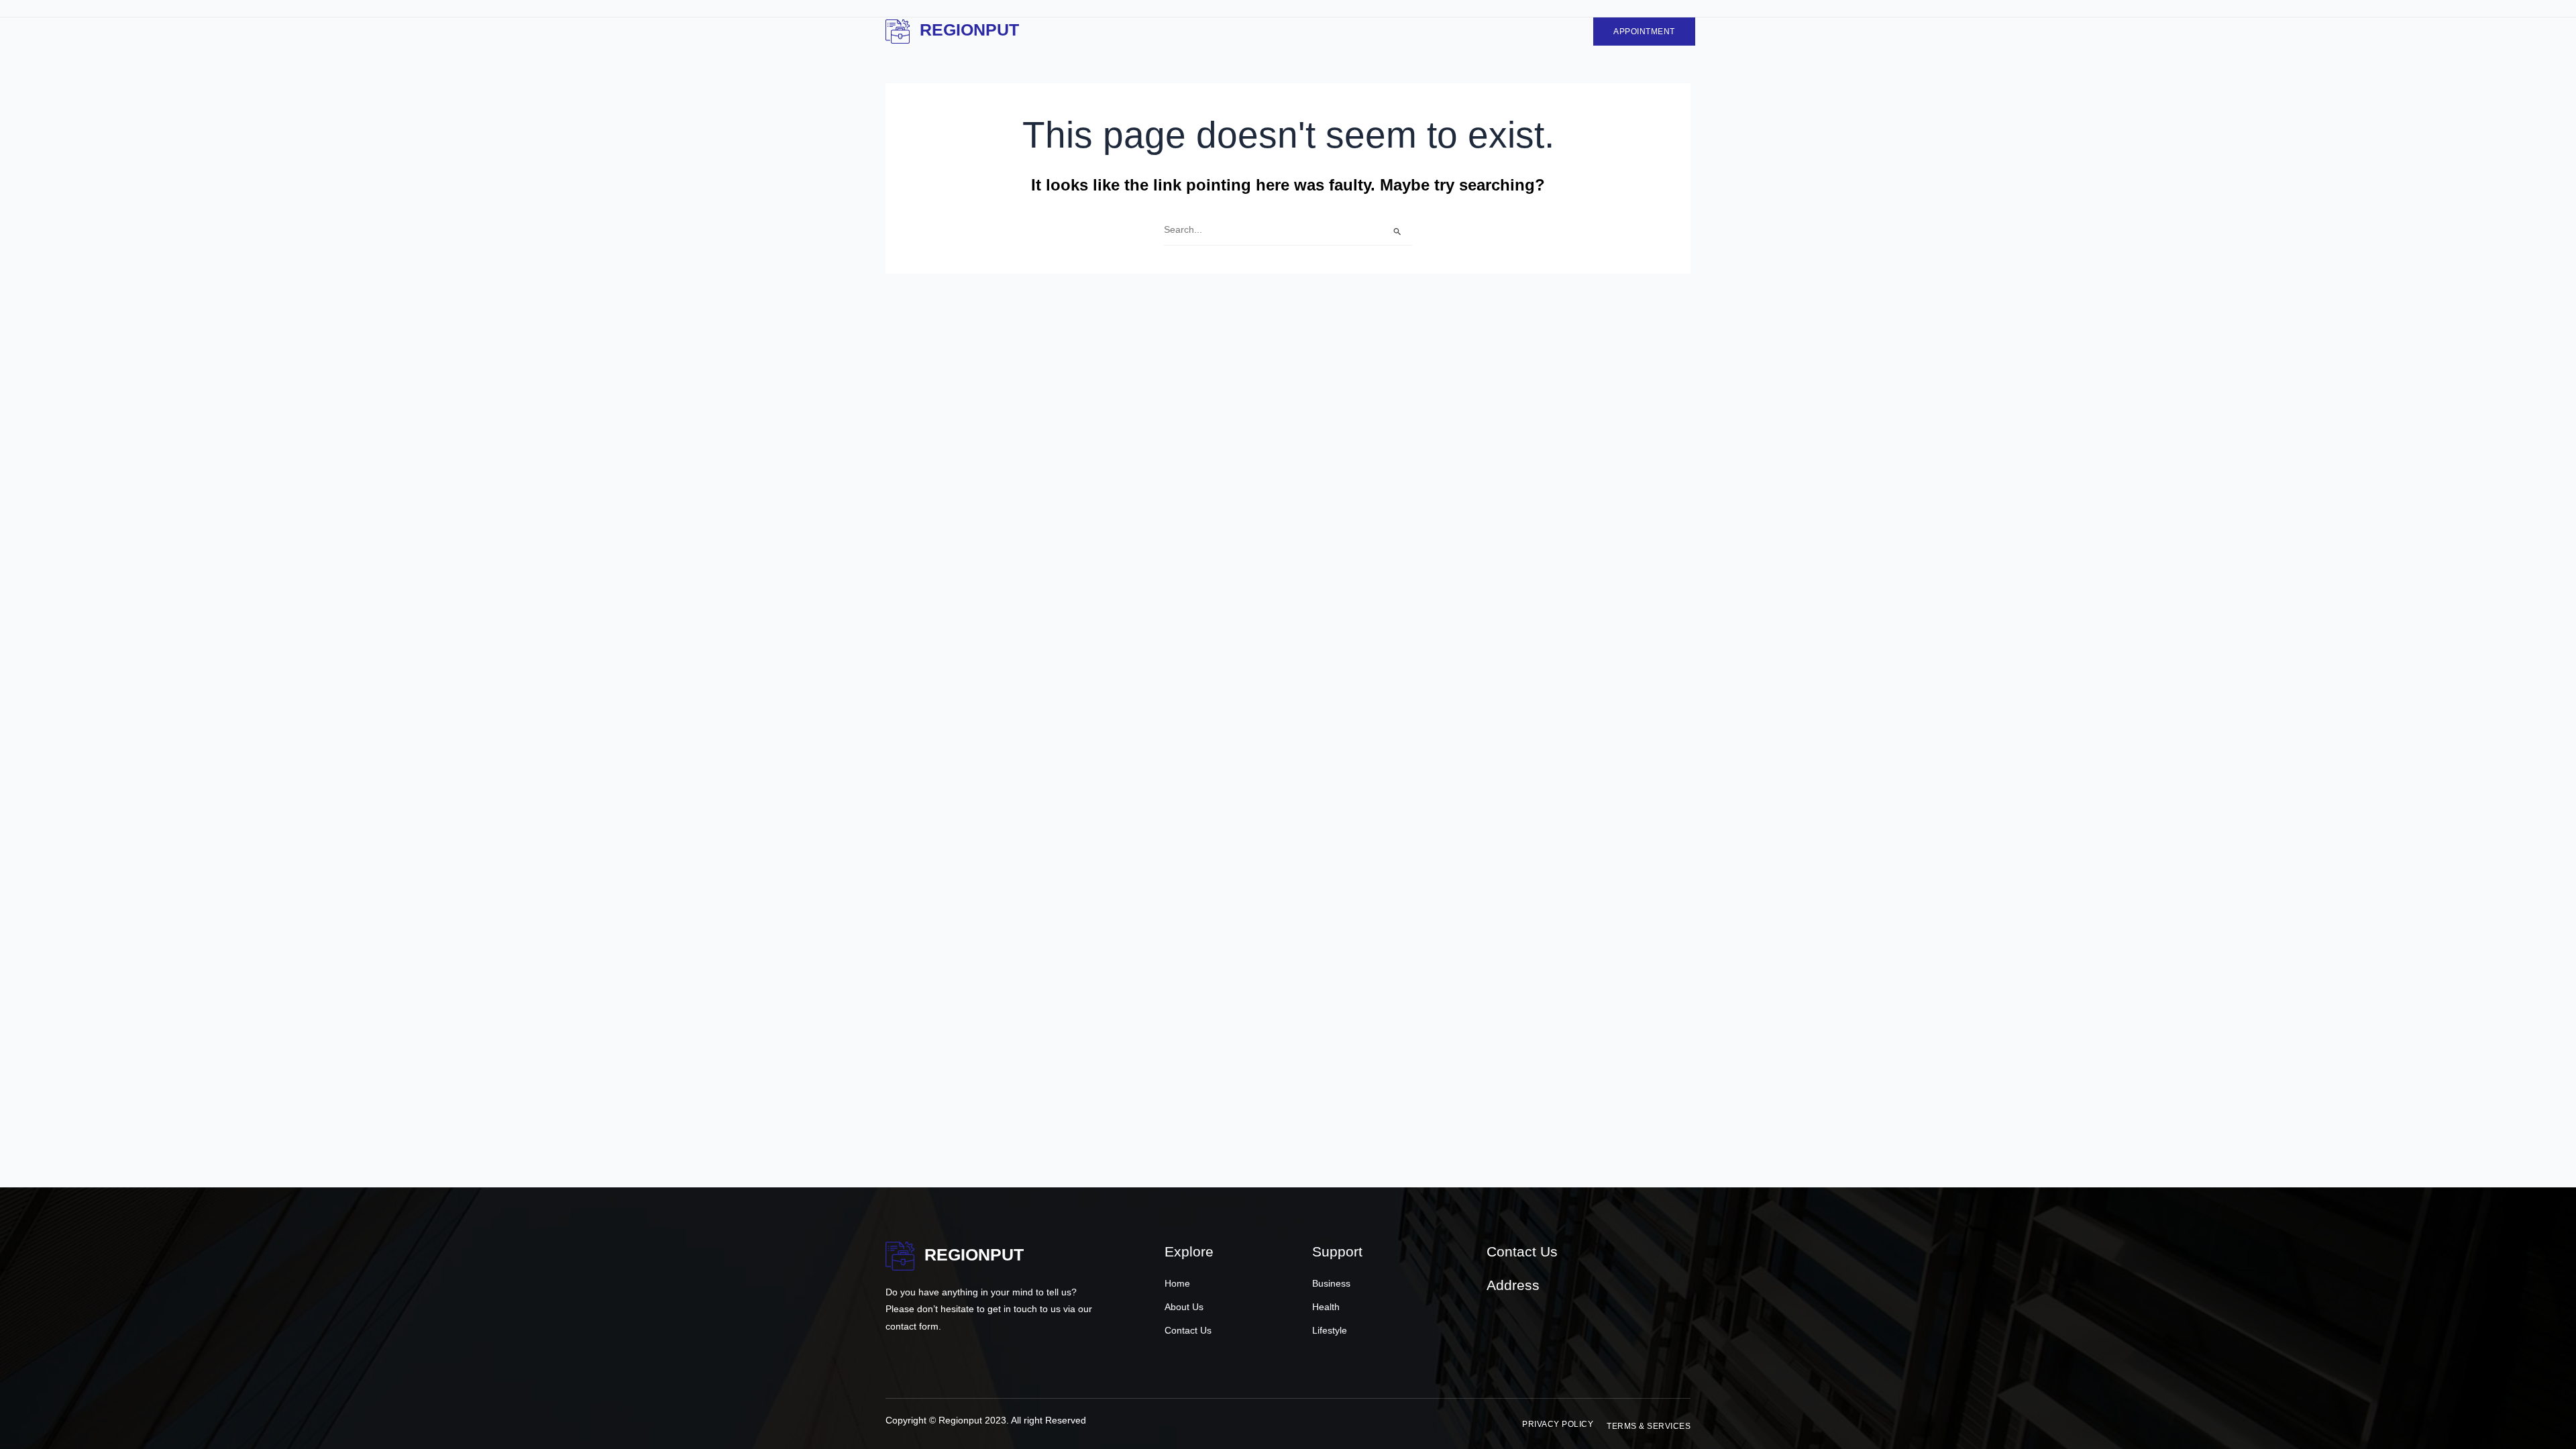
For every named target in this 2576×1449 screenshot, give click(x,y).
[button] (1558, 1424)
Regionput (969, 30)
